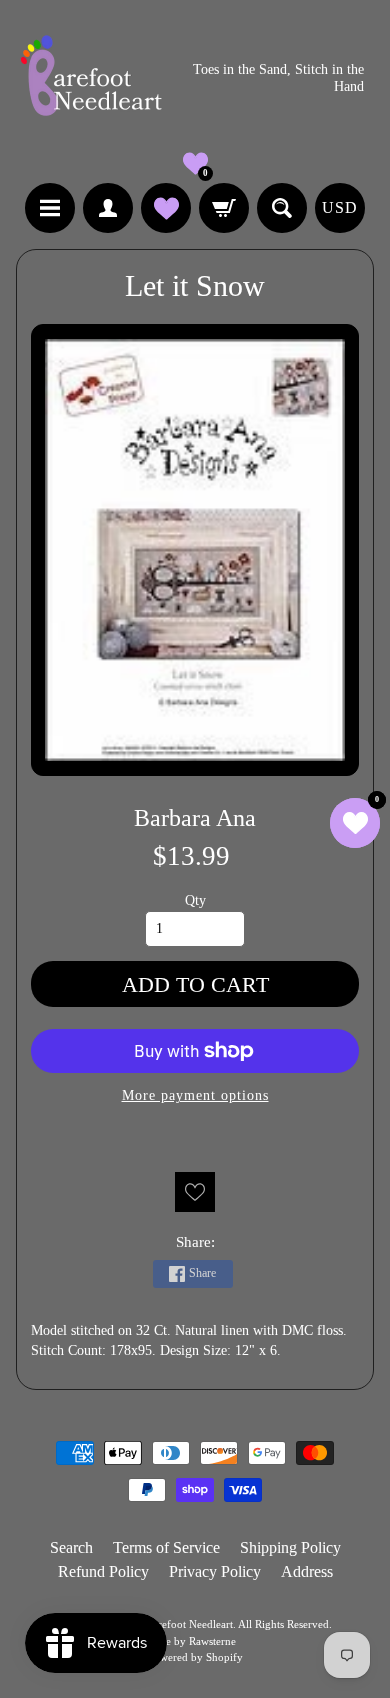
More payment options (195, 1095)
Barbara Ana (195, 817)
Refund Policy (103, 1571)
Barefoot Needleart (189, 1624)
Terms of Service (166, 1547)
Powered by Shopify (195, 1657)
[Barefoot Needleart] (91, 78)
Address (307, 1571)
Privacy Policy (215, 1571)
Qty (195, 900)
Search (71, 1547)
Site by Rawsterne (195, 1641)
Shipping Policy (290, 1547)
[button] (195, 163)
